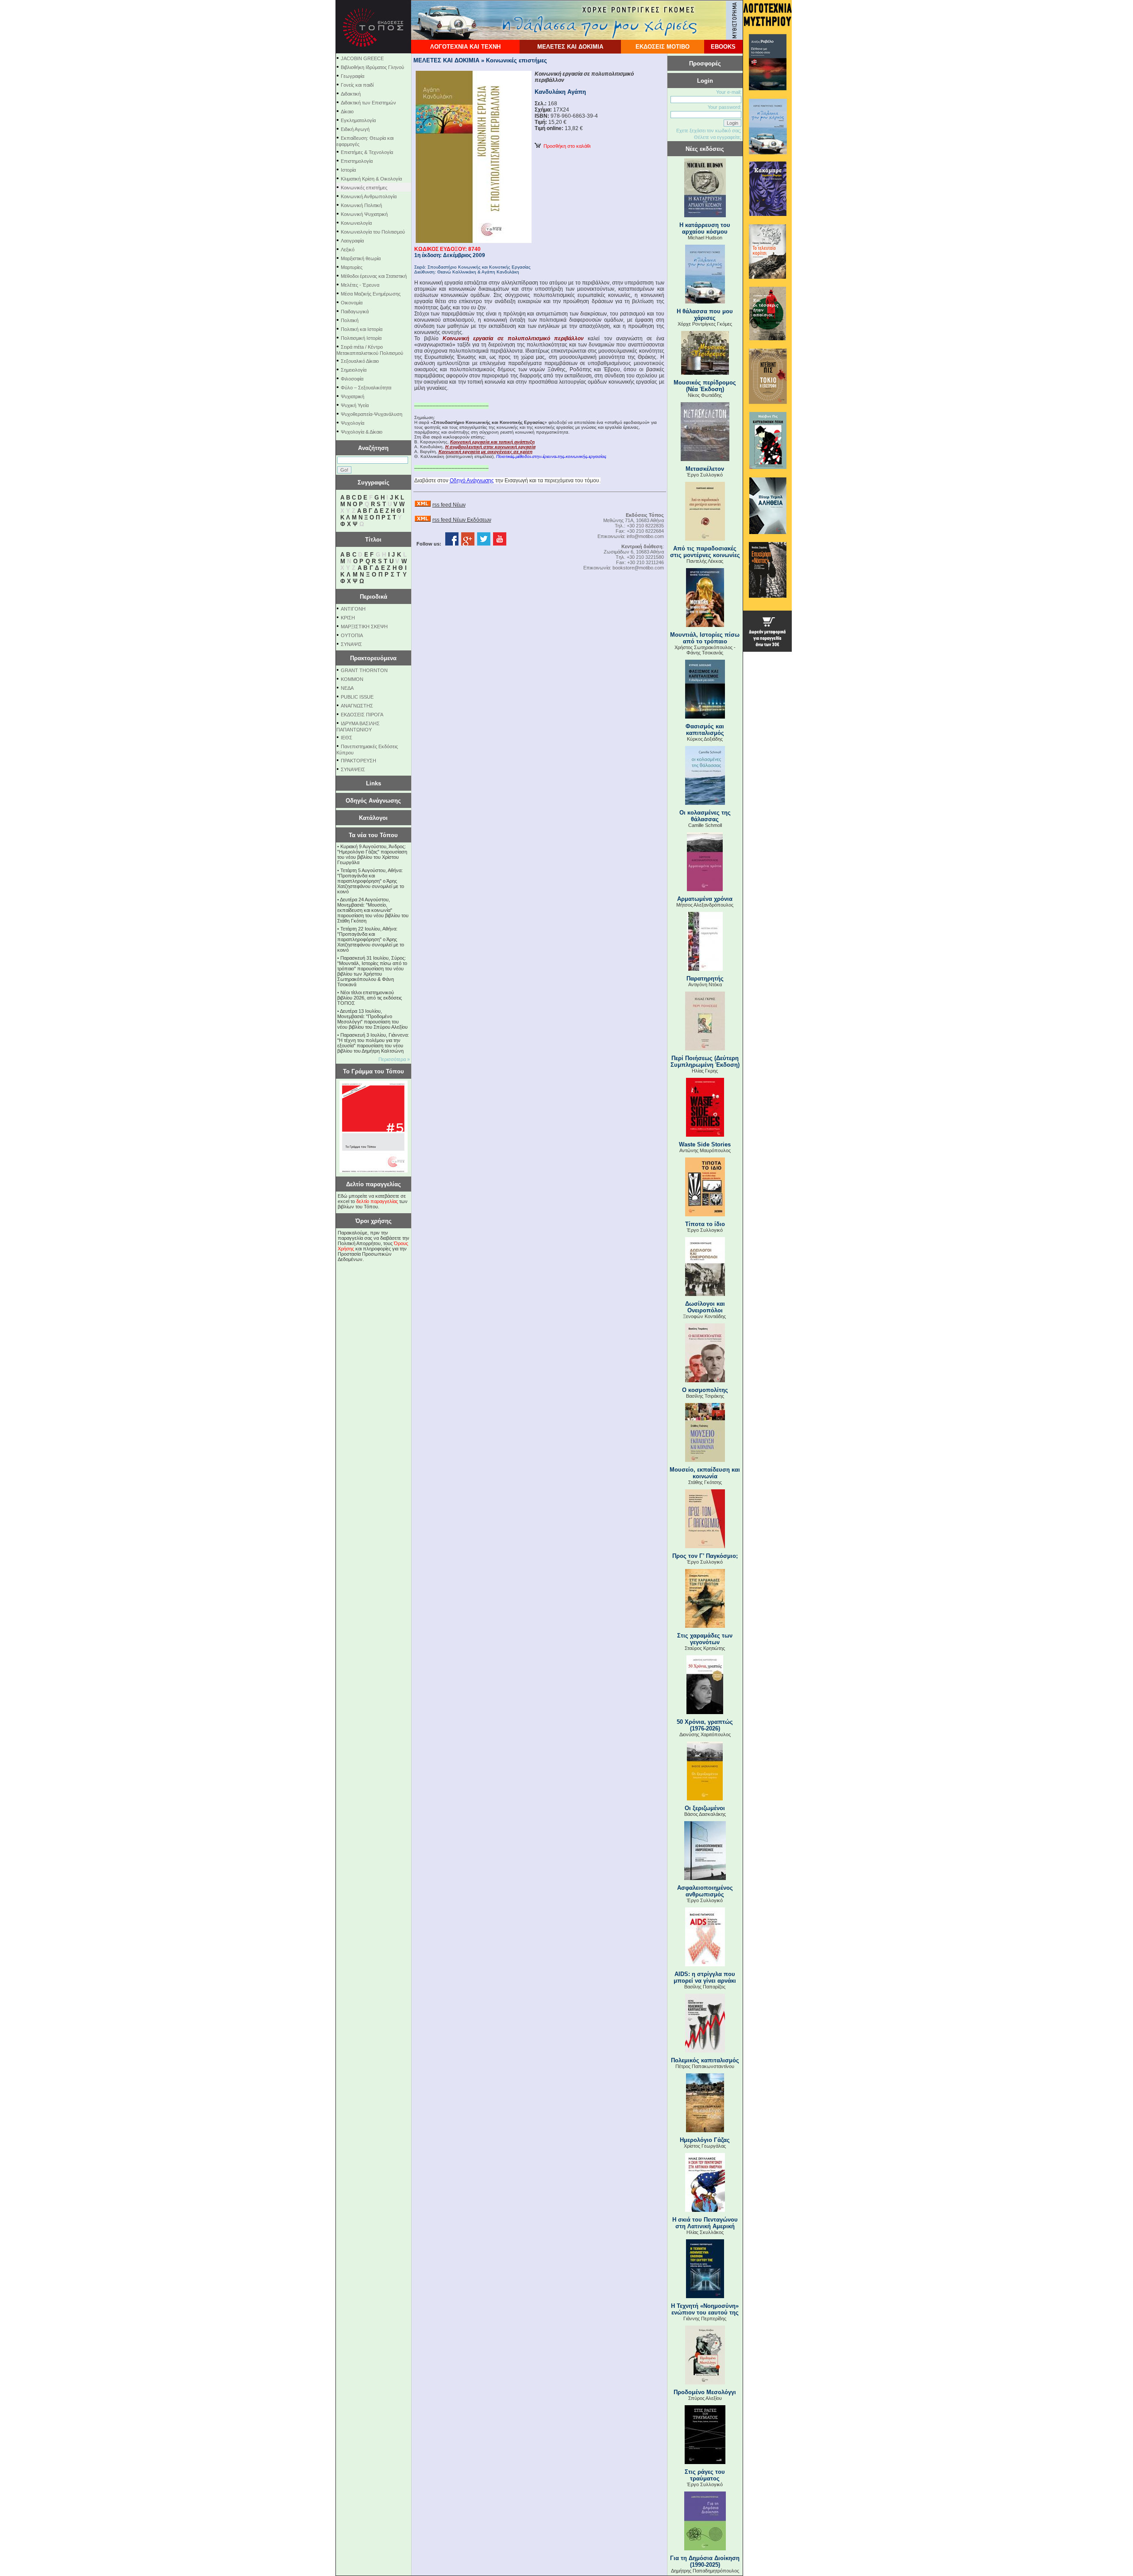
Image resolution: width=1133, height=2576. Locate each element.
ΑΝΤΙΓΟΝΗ (353, 609)
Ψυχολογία (353, 423)
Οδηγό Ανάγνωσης (472, 481)
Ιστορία (348, 170)
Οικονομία (352, 303)
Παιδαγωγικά (355, 311)
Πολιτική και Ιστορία (362, 329)
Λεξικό (348, 250)
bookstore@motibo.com (638, 568)
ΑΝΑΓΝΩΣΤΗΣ (357, 706)
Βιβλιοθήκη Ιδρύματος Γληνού (372, 67)
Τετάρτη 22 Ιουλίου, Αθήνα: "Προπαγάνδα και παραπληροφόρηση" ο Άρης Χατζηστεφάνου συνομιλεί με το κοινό (371, 939)
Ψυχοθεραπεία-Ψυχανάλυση (372, 414)
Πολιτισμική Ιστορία (361, 338)
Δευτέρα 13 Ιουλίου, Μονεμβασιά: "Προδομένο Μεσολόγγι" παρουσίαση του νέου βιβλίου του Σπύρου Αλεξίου (372, 1019)
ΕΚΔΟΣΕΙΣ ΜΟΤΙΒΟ (663, 47)
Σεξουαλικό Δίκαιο (360, 361)
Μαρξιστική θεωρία (361, 258)
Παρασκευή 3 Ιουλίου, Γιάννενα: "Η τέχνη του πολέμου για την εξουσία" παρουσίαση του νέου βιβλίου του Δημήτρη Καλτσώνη (373, 1043)
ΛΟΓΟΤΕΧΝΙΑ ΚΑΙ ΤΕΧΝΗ (465, 47)
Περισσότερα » (394, 1059)
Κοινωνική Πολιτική (361, 205)
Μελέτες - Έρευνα (360, 285)
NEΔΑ (347, 688)
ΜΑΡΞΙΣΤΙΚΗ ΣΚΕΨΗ (364, 627)
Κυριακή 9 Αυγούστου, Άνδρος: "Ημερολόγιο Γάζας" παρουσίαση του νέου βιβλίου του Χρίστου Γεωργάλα (372, 854)
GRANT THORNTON (364, 670)
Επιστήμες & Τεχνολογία (367, 152)
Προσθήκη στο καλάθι (566, 146)
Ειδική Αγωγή (355, 129)
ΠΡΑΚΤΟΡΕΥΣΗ (358, 761)
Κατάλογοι (373, 818)
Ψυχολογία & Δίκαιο (362, 432)
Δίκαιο (347, 111)
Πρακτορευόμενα (373, 658)
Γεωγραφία (353, 76)
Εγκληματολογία (358, 120)
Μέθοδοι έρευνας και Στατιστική (374, 276)
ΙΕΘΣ (347, 738)
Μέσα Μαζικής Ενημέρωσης (371, 294)
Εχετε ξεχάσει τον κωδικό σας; (709, 131)
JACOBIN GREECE (362, 58)
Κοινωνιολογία (356, 223)
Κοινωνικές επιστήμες (364, 188)
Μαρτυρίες (352, 267)
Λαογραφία (352, 241)
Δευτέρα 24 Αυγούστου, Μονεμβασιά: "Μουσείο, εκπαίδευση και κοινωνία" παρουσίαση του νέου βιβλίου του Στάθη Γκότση (373, 910)
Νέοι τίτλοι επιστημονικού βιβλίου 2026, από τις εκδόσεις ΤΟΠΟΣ (370, 998)
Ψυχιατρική (353, 396)
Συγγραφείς (374, 483)
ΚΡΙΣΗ (348, 618)
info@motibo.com (645, 536)
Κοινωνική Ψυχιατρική (364, 214)
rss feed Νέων (449, 505)
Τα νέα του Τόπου (373, 835)
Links (374, 783)
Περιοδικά (374, 597)
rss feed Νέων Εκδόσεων (462, 520)
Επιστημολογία (357, 161)
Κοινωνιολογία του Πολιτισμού (373, 232)
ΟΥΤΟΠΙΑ (352, 635)
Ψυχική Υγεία (355, 405)
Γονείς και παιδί (357, 85)
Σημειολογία (354, 370)
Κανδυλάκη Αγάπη (560, 92)
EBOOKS (723, 47)
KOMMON (352, 679)
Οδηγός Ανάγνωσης (373, 801)
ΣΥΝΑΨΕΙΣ (353, 769)
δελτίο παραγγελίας (377, 1201)
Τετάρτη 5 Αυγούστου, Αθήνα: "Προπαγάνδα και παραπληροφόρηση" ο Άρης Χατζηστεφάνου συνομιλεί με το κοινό (371, 881)
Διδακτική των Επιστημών (368, 103)
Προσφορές (705, 63)
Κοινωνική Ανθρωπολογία (369, 196)
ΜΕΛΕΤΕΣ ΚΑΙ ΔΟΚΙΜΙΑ (570, 47)
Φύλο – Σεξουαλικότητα (366, 388)
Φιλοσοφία (352, 379)
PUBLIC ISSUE (357, 697)
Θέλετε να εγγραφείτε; (718, 137)
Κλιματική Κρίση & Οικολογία (371, 179)
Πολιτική (350, 320)
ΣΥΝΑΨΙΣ (351, 644)
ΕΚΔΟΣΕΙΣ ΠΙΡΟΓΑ (362, 715)
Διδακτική (351, 94)
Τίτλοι (373, 540)
